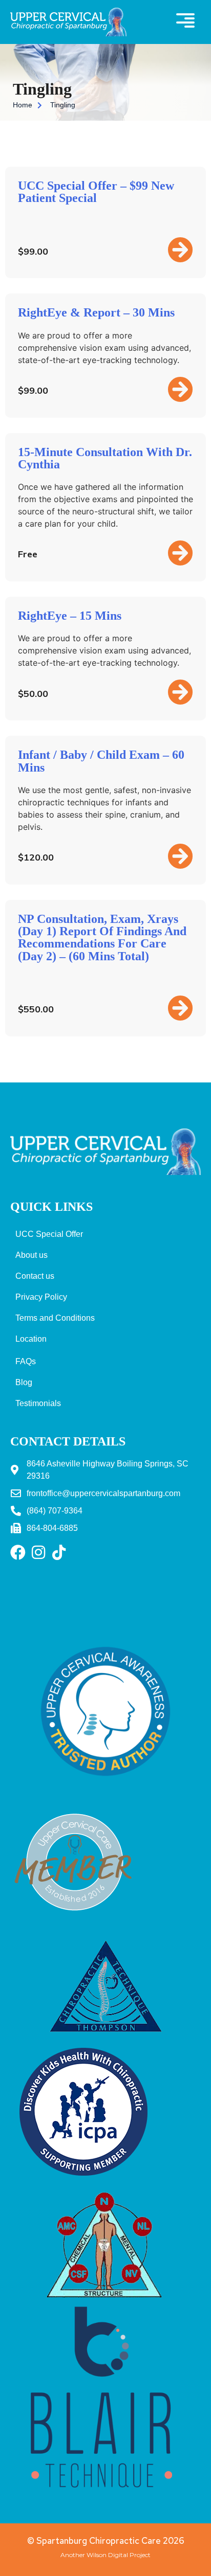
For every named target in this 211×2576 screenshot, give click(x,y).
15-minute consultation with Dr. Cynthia (105, 458)
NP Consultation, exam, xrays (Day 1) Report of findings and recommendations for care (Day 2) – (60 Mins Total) (102, 937)
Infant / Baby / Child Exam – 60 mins (101, 761)
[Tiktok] (59, 1552)
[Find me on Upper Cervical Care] (74, 1924)
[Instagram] (38, 1552)
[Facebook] (18, 1552)
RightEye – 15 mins (70, 616)
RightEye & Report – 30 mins (96, 312)
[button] (185, 22)
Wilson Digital (107, 2555)
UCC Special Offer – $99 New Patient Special (96, 192)
